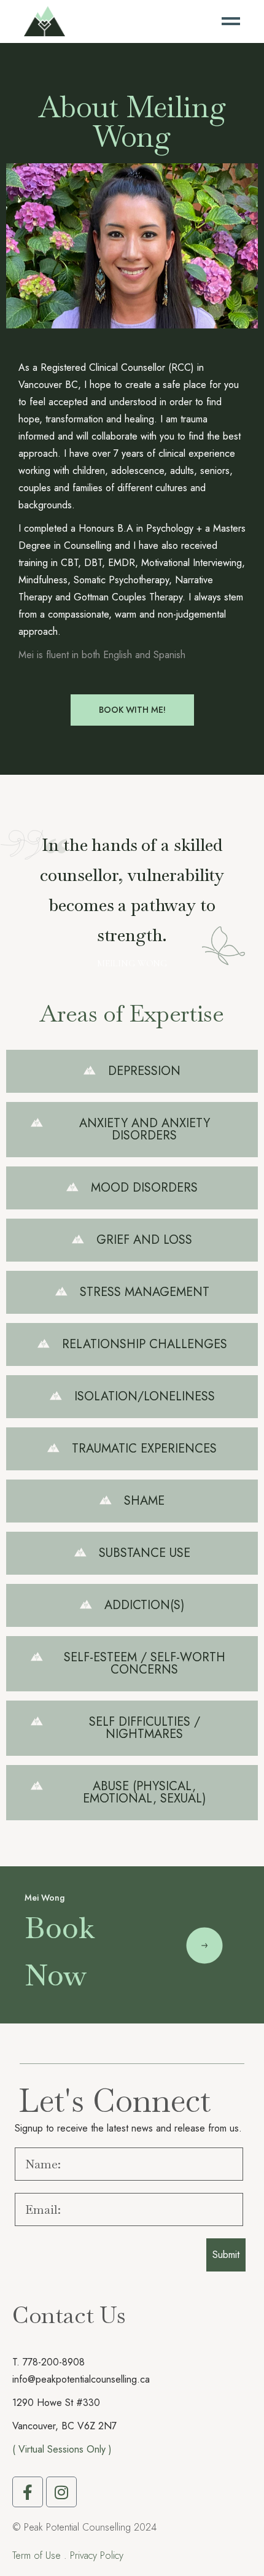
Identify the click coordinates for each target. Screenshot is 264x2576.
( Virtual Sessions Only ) (62, 2449)
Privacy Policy (97, 2555)
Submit (226, 2255)
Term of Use (37, 2555)
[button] (132, 1071)
